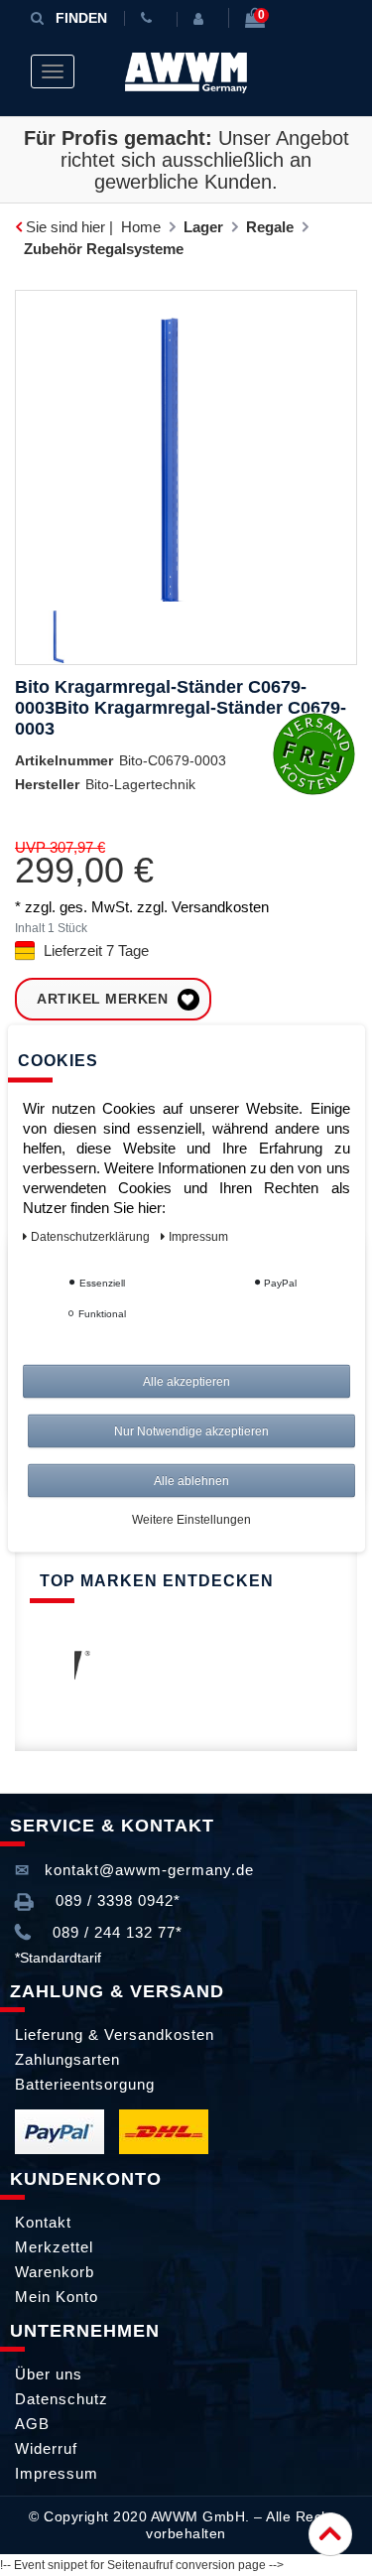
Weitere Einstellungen (191, 1519)
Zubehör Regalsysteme (104, 249)
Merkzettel (54, 2247)
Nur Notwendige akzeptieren (191, 1430)
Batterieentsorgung (85, 2084)
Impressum (57, 2473)
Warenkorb (55, 2272)
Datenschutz (62, 2399)
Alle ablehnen (191, 1480)
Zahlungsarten (67, 2059)
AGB (32, 2424)
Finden (81, 18)
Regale (270, 227)
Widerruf (46, 2448)
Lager (203, 227)
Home (141, 227)
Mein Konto (57, 2297)
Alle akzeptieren (186, 1381)
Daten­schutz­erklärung (92, 1236)
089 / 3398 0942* (116, 1900)
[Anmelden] (202, 19)
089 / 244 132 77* (115, 1932)
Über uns (49, 2374)
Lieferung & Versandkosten (115, 2034)
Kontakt (43, 2222)
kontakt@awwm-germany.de (147, 1870)
